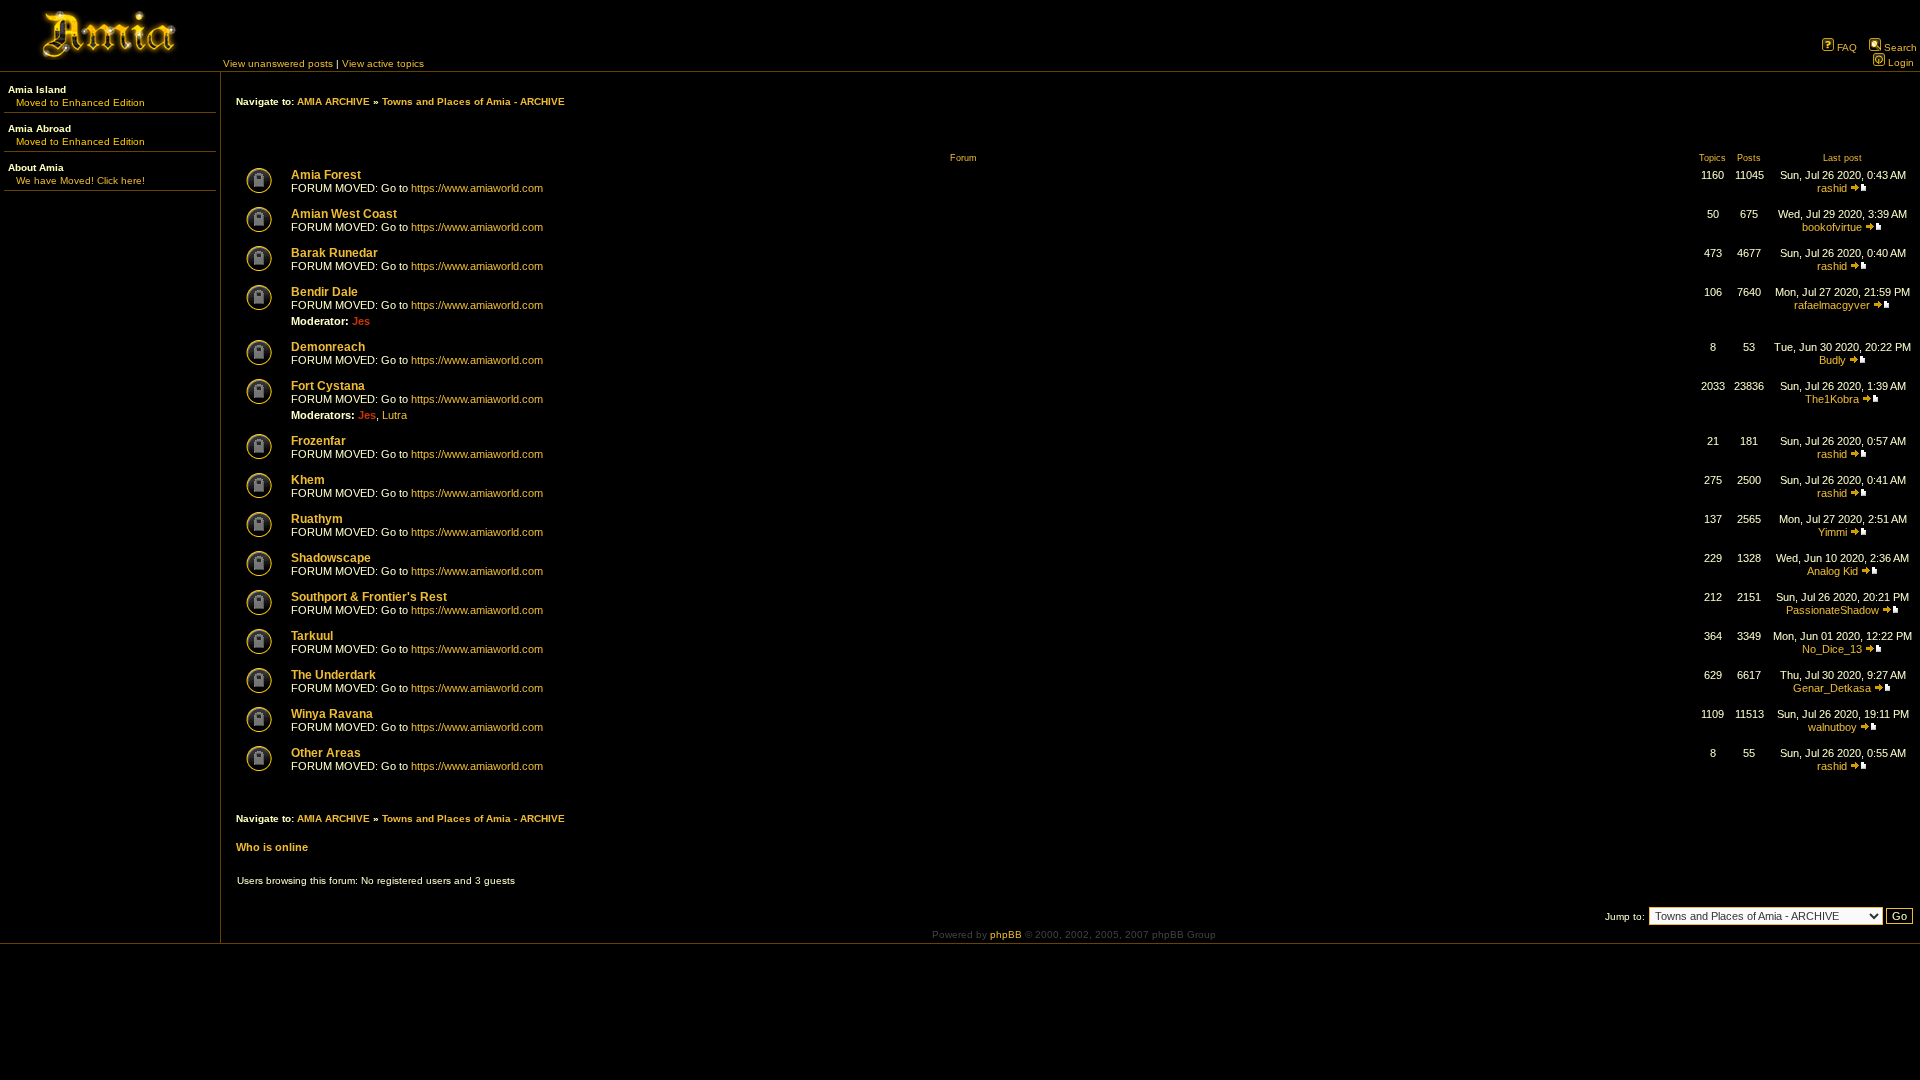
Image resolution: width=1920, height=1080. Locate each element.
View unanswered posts (278, 63)
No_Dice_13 (1832, 649)
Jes (361, 321)
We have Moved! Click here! (80, 180)
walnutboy (1832, 727)
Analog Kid (1832, 571)
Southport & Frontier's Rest (369, 597)
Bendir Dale (324, 292)
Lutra (394, 415)
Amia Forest (326, 175)
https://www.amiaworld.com (477, 188)
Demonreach (328, 347)
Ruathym (317, 519)
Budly (1832, 360)
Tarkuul (312, 636)
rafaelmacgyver (1832, 305)
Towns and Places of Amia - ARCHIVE (473, 101)
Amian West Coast (344, 214)
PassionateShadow (1832, 610)
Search (1899, 47)
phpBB (1006, 934)
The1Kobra (1832, 399)
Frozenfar (318, 441)
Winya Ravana (332, 714)
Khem (308, 480)
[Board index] (110, 56)
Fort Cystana (328, 386)
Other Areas (326, 753)
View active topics (383, 63)
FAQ (1845, 47)
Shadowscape (331, 558)
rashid (1832, 188)
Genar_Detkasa (1832, 688)
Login (1899, 62)
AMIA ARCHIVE (333, 101)
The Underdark (333, 675)
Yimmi (1832, 532)
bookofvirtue (1832, 227)
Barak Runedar (334, 253)
